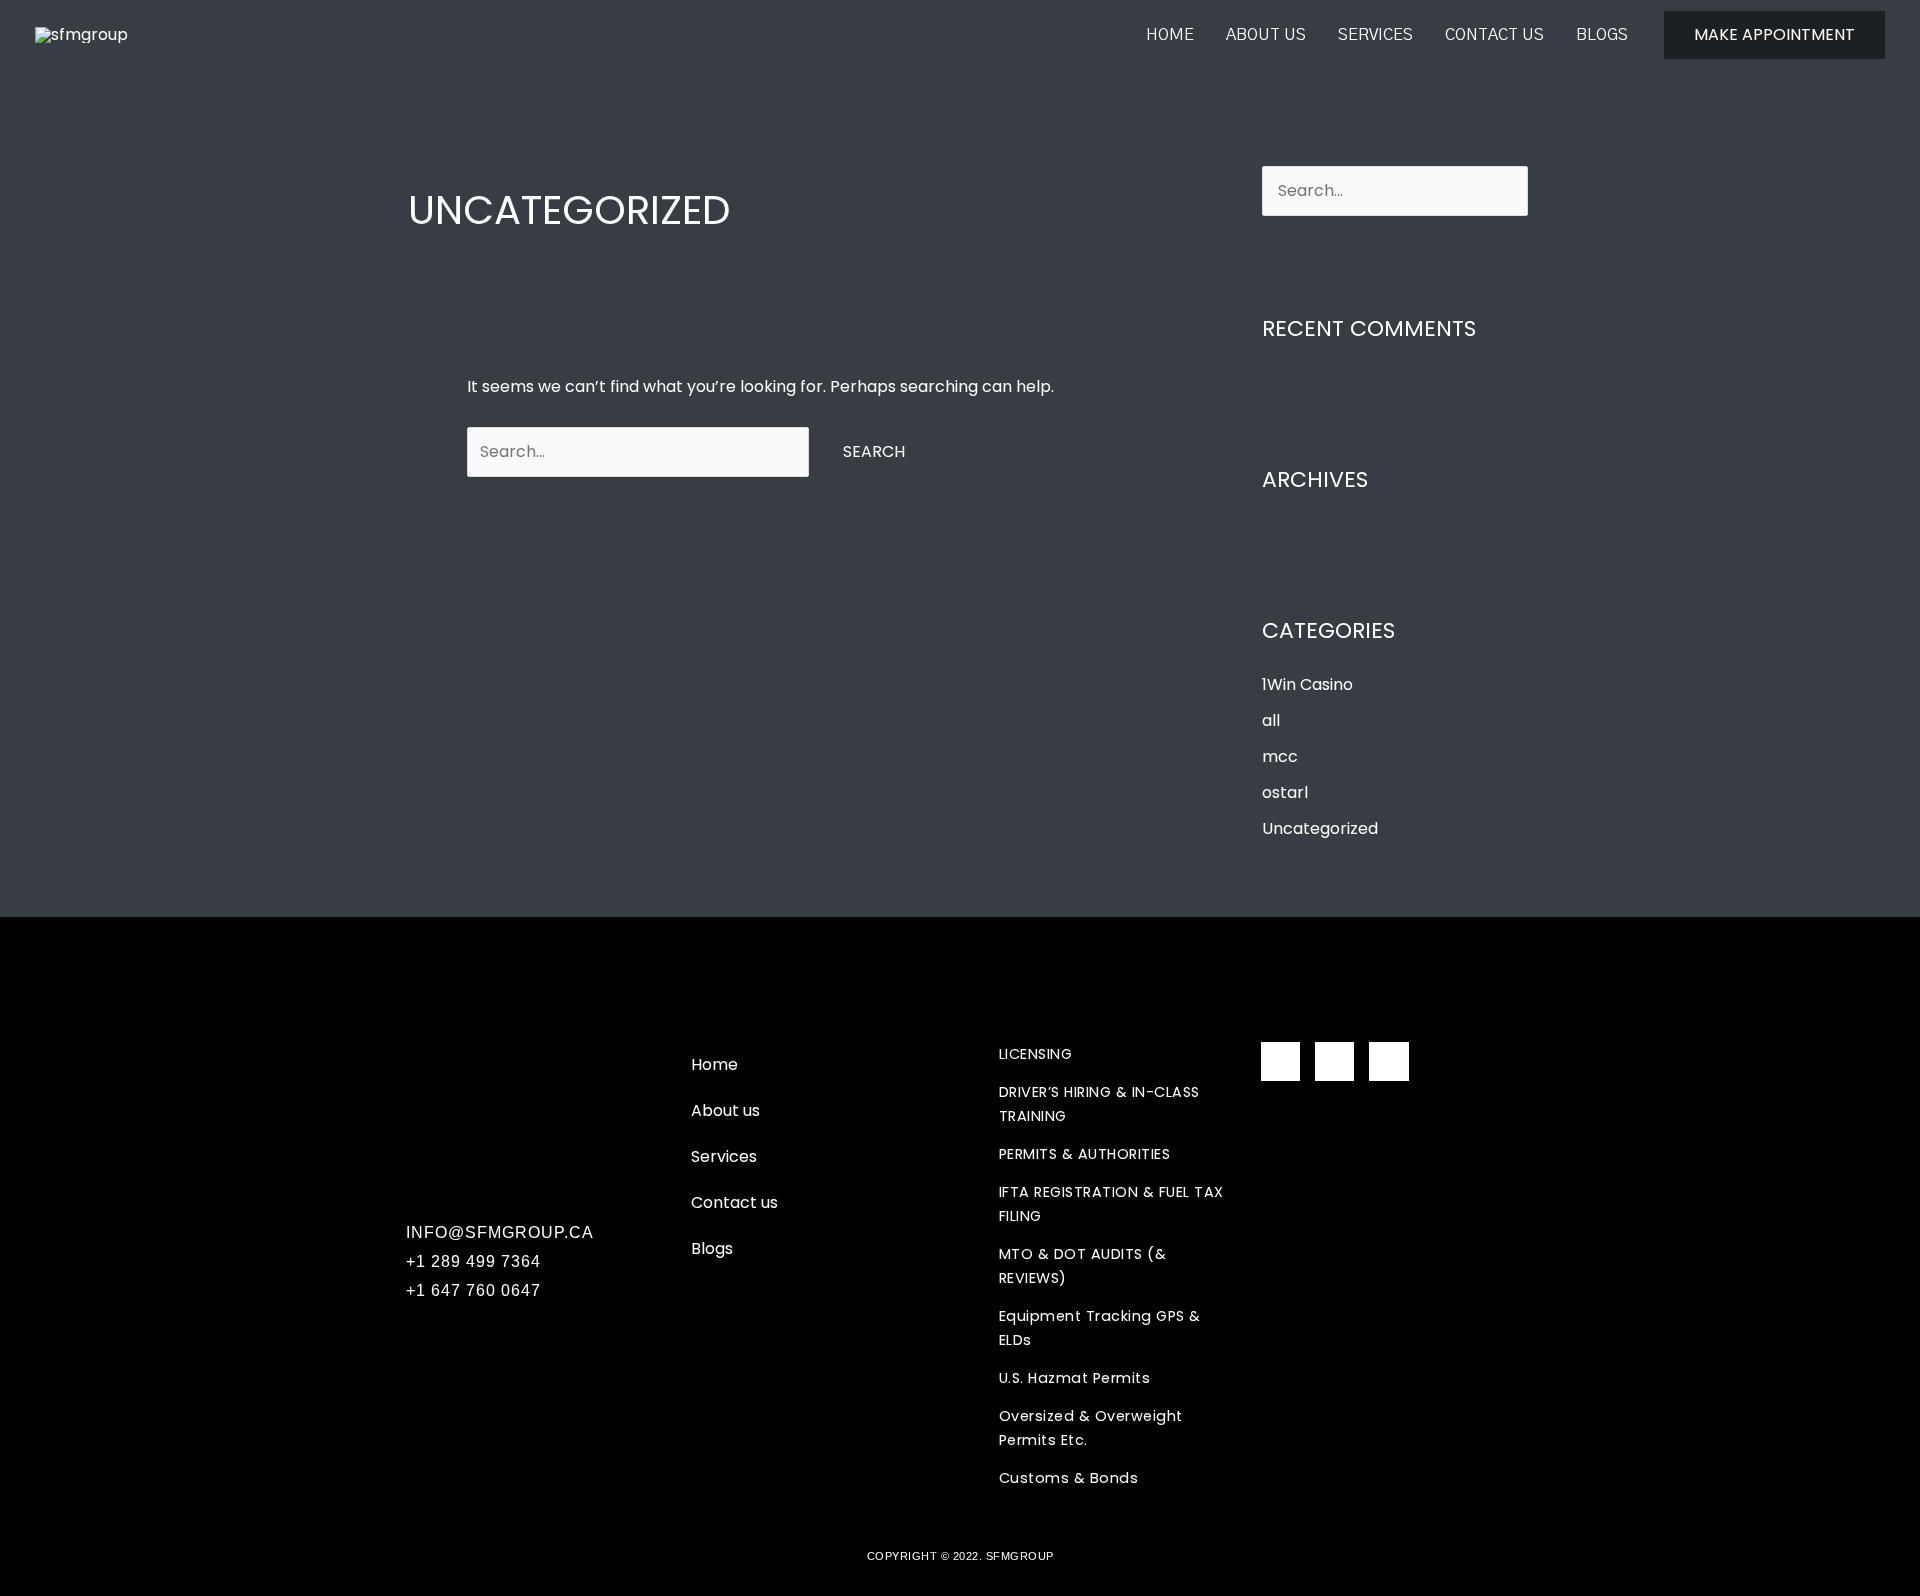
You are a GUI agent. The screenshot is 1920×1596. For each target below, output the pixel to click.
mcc (1280, 756)
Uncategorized (1320, 828)
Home (1170, 35)
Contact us (1494, 35)
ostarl (1285, 792)
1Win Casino (1307, 684)
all (1271, 720)
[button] (1774, 35)
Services (1375, 35)
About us (1266, 35)
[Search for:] (640, 451)
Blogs (1602, 35)
